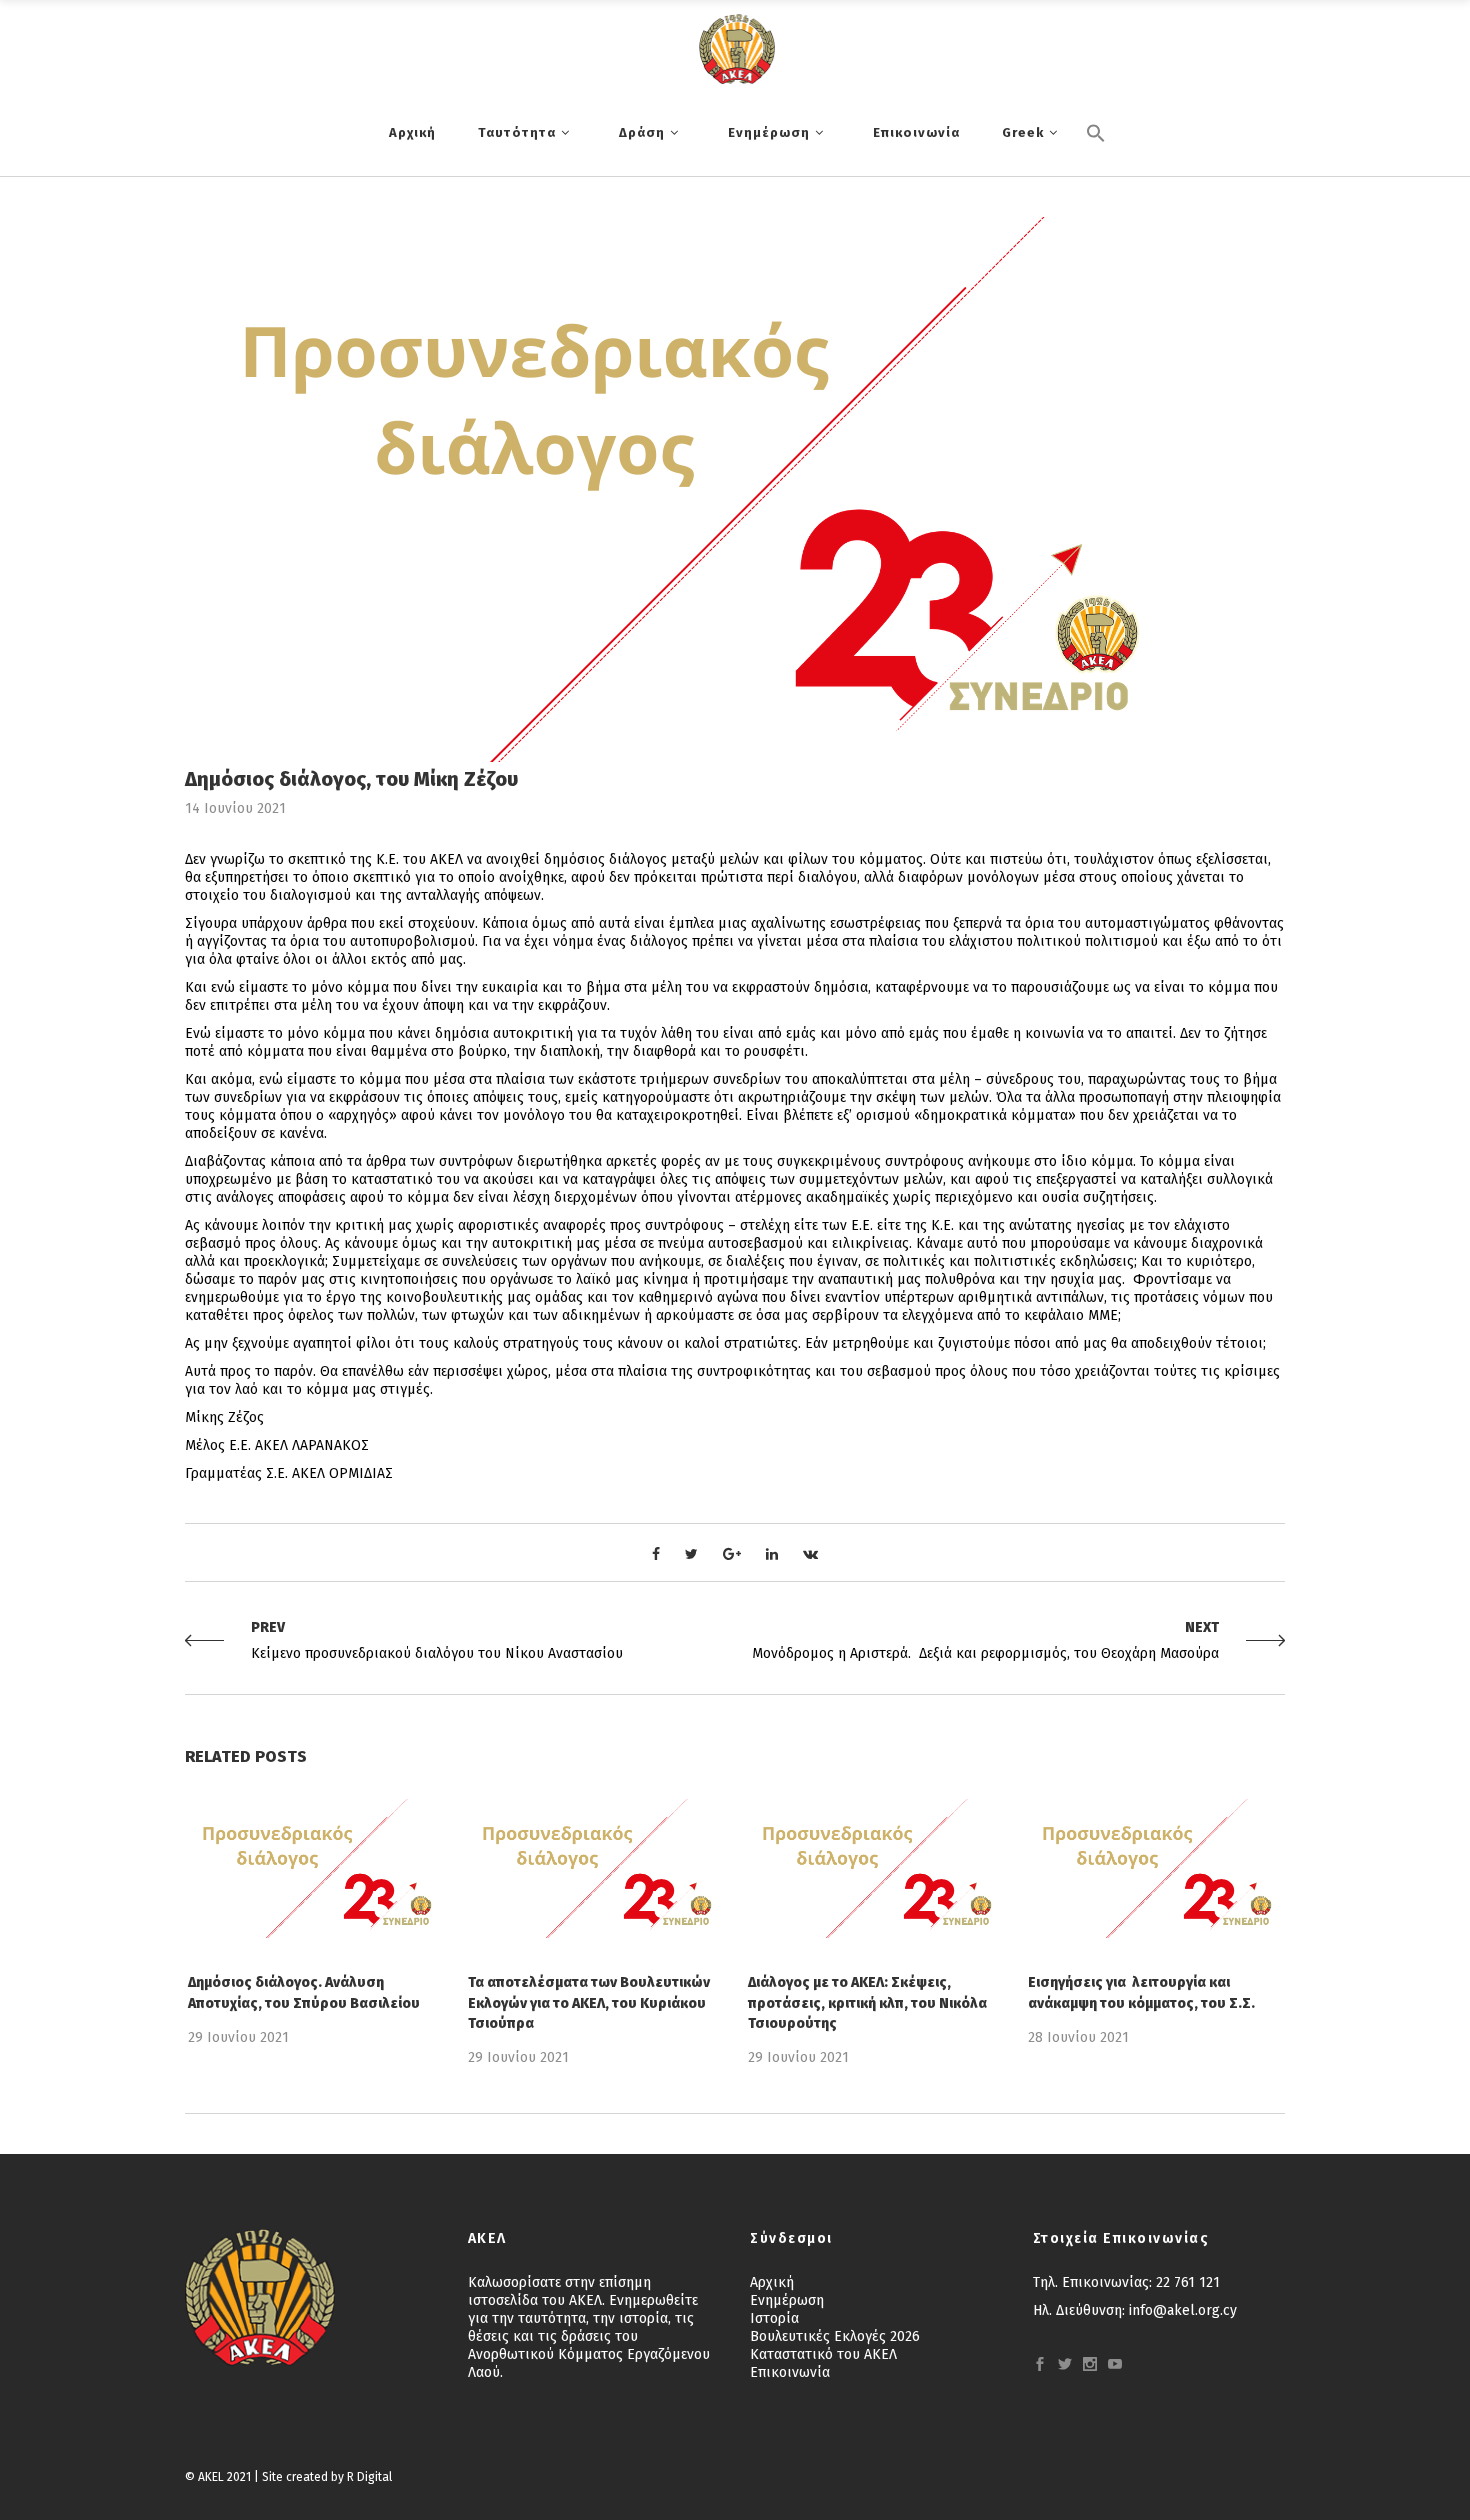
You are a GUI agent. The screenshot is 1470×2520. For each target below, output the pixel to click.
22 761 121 (1188, 2282)
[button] (1096, 167)
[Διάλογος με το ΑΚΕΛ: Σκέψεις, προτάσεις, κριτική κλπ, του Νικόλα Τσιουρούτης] (875, 1868)
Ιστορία (774, 2318)
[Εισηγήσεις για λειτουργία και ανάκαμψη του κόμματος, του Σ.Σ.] (1155, 1868)
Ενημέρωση (787, 2300)
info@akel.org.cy (1183, 2310)
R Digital (369, 2477)
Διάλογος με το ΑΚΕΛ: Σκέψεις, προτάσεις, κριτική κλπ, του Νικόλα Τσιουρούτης (867, 2002)
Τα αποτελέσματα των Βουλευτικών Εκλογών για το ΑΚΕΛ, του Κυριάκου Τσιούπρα (589, 2002)
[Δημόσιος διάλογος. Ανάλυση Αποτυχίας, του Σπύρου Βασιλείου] (315, 1868)
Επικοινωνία (790, 2372)
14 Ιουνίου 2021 (235, 808)
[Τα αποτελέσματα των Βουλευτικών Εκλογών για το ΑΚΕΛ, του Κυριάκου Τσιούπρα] (595, 1868)
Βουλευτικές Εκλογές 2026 (835, 2336)
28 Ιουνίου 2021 (1078, 2037)
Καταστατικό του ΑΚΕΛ (823, 2354)
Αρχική (772, 2282)
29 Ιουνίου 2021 (238, 2037)
